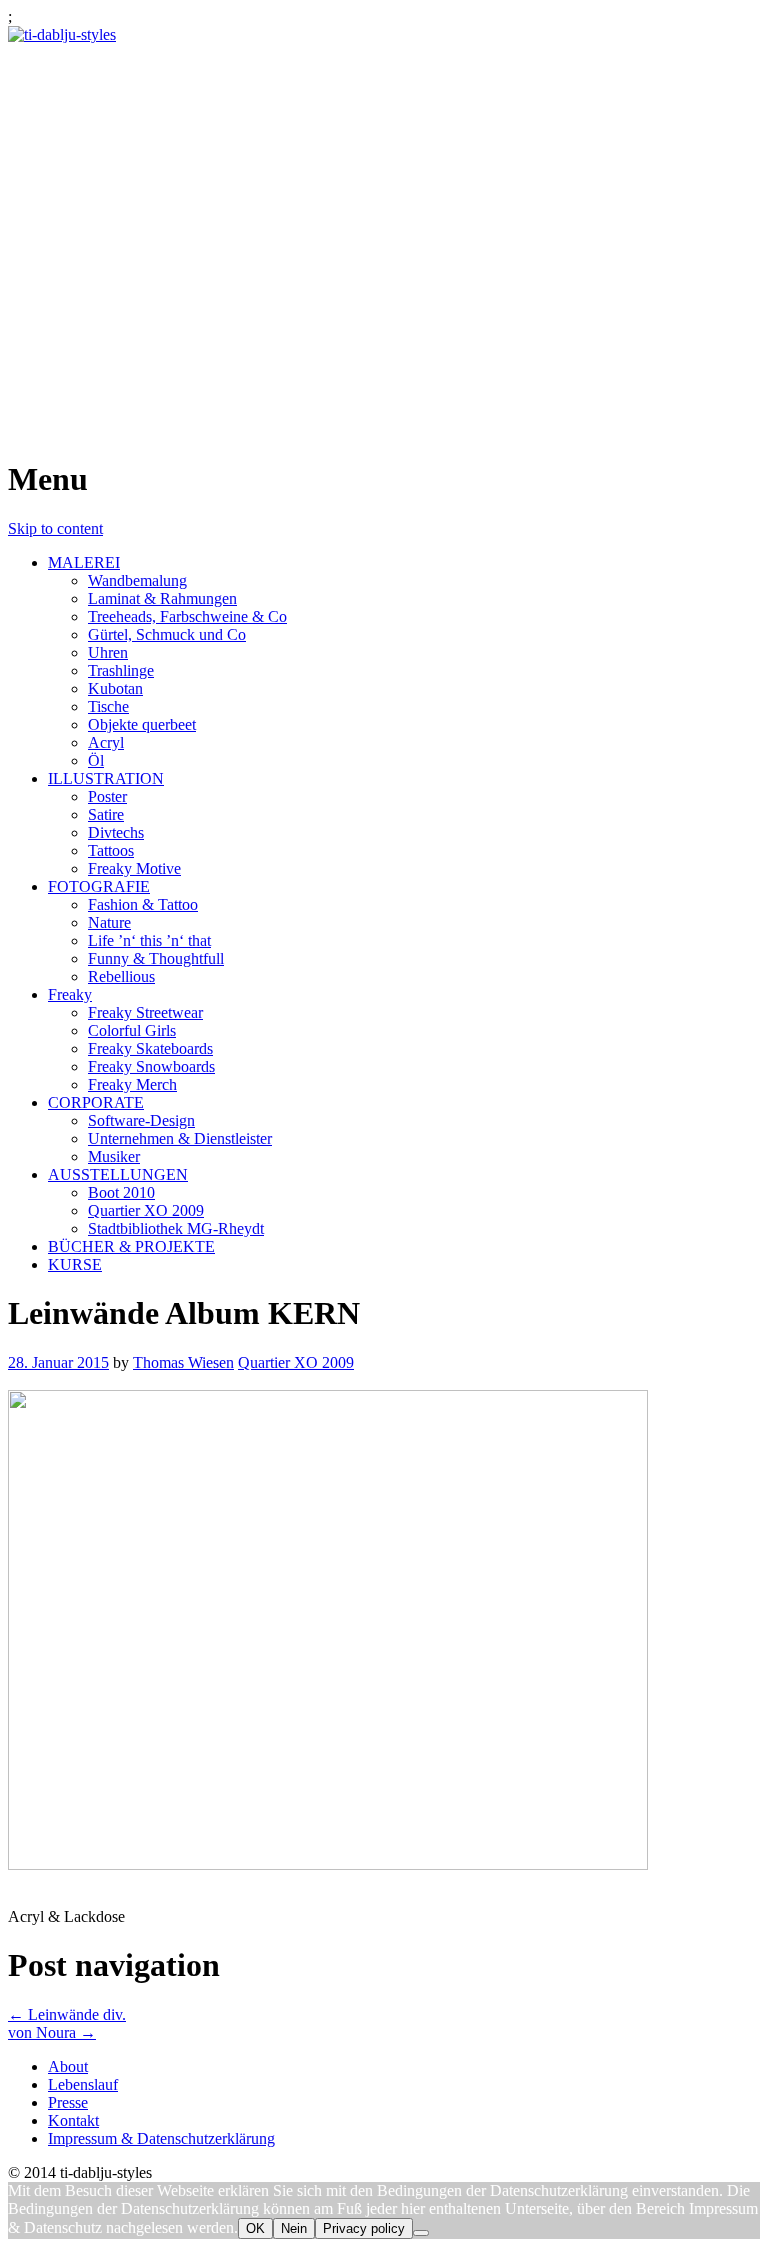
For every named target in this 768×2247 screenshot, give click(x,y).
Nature (109, 922)
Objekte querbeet (142, 724)
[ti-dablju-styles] (62, 34)
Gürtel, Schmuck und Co (167, 634)
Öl (96, 760)
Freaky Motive (134, 868)
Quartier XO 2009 (146, 1210)
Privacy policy (364, 2228)
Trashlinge (121, 670)
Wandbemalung (137, 580)
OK (255, 2228)
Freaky (70, 994)
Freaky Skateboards (150, 1048)
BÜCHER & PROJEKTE (131, 1246)
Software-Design (141, 1120)
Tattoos (111, 850)
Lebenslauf (83, 2084)
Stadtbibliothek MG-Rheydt (176, 1228)
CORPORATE (96, 1102)
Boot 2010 (121, 1192)
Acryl (106, 742)
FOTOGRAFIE (99, 886)
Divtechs (116, 832)
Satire (106, 814)
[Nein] (421, 2233)
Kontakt (73, 2120)
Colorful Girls (132, 1030)
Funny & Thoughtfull (156, 958)
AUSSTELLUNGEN (118, 1174)
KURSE (75, 1264)
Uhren (108, 652)
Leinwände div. (67, 2014)
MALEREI (84, 562)
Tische (108, 706)
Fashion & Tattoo (143, 904)
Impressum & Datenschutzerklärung (161, 2138)
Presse (68, 2102)
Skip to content (55, 528)
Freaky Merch (132, 1084)
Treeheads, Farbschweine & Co (187, 616)
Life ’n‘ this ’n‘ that (149, 940)
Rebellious (121, 976)
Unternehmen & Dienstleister (180, 1138)
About (68, 2066)
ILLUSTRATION (106, 778)
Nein (294, 2228)
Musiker (114, 1156)
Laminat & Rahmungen (162, 598)
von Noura (52, 2032)
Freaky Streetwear (145, 1012)
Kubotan (115, 688)
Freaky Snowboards (151, 1066)
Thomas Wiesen (183, 1362)
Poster (107, 796)
